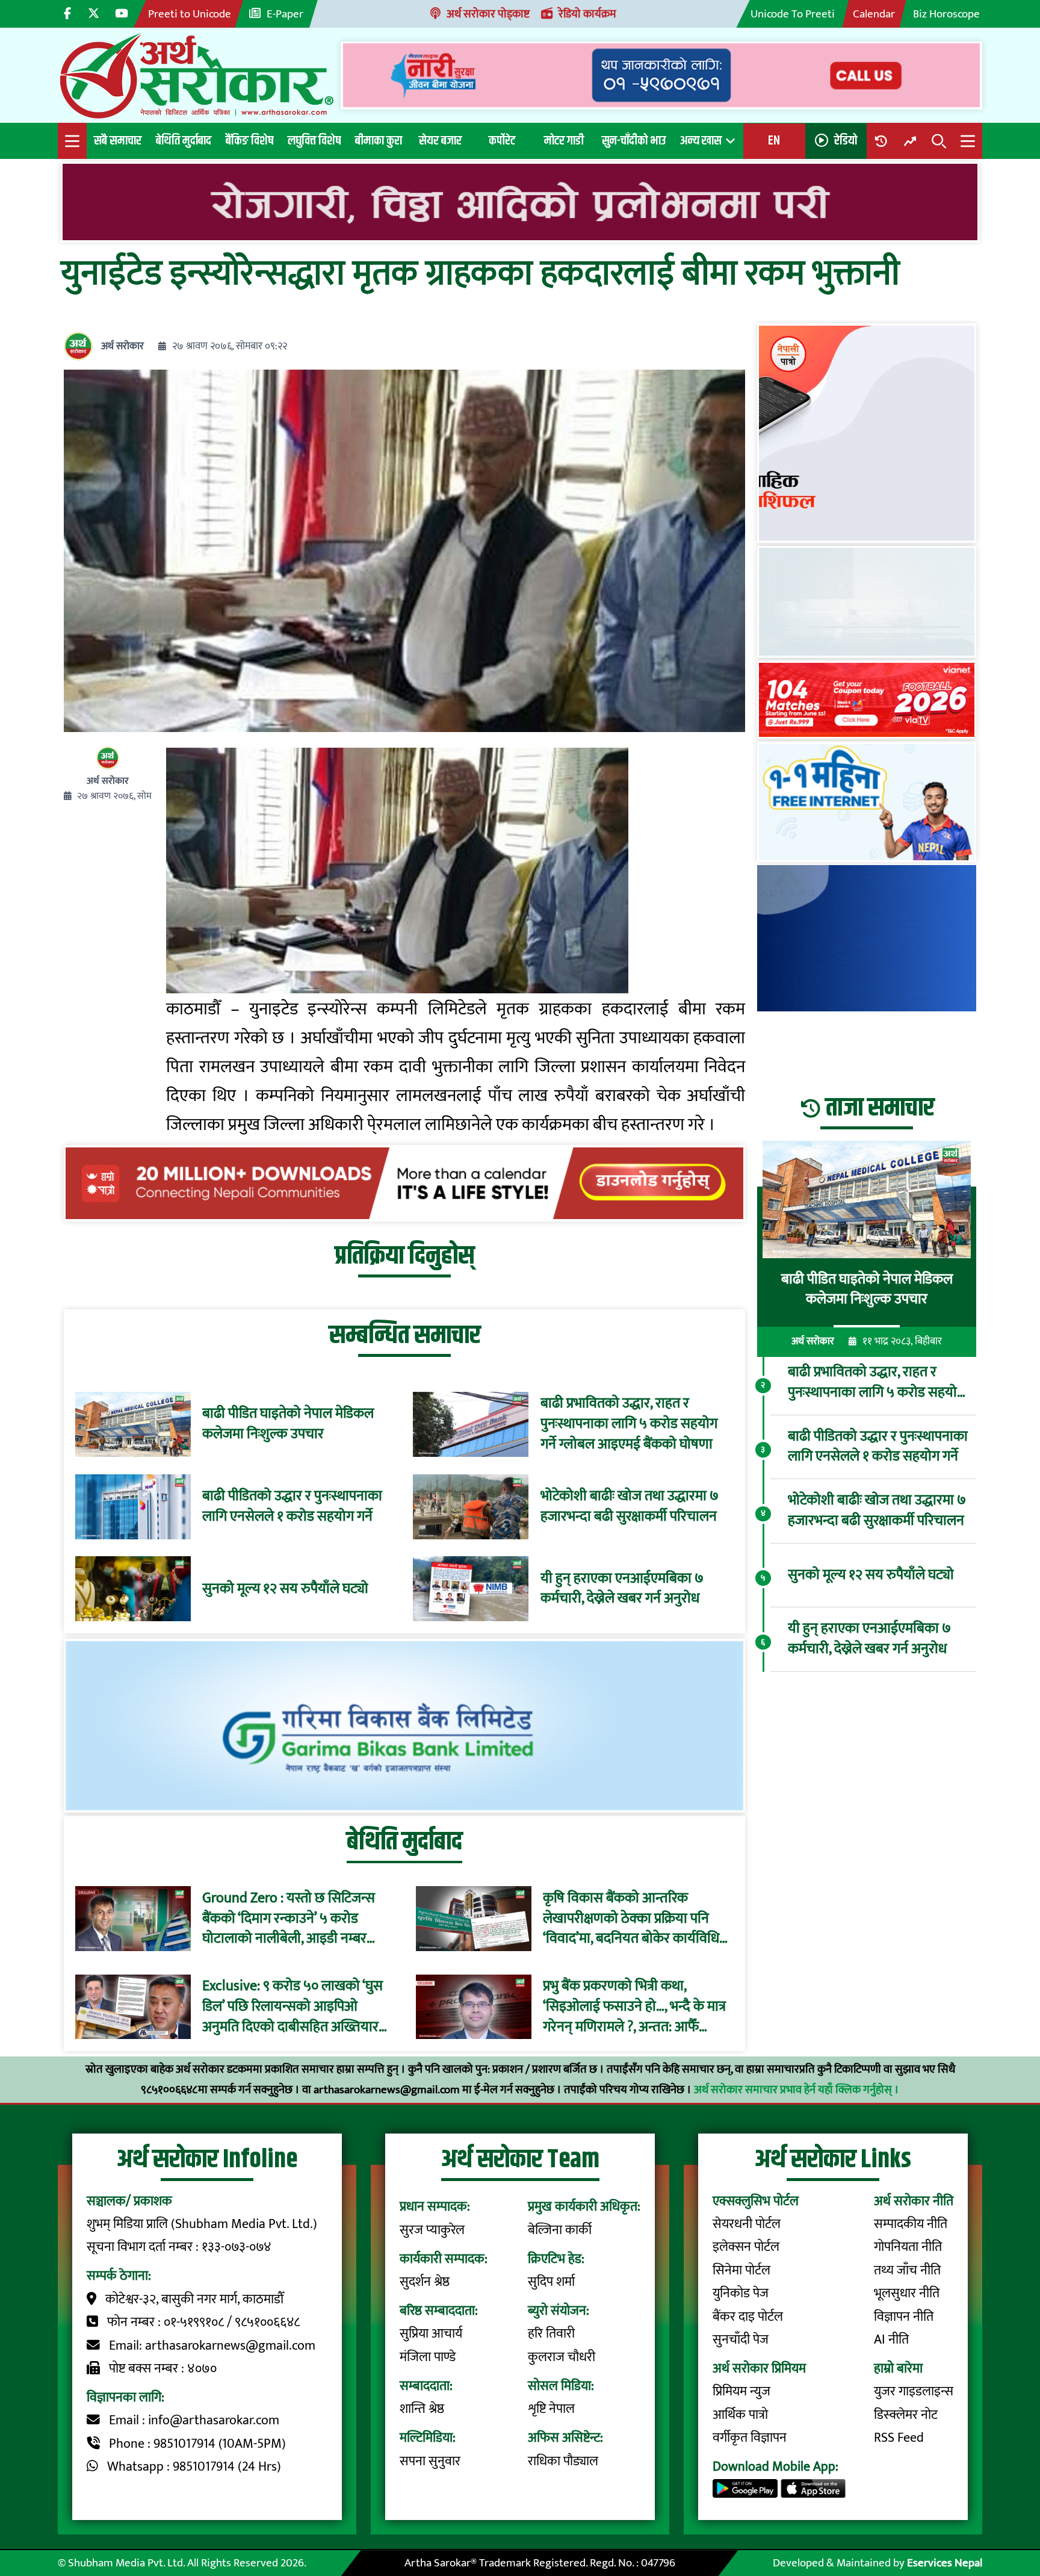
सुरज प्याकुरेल (432, 2230)
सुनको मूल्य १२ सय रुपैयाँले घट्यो (285, 1589)
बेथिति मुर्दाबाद (184, 141)
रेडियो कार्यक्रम (587, 14)
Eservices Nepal (945, 2563)
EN (774, 141)
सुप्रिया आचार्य (431, 2334)
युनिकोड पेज (741, 2293)
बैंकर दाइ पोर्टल (748, 2317)
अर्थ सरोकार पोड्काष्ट (488, 14)
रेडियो (846, 141)
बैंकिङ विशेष (249, 141)
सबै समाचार (118, 141)
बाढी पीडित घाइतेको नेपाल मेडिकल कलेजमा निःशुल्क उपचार (288, 1424)
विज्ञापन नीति (904, 2317)
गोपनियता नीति (908, 2247)
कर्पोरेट (502, 141)
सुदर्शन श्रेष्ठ (425, 2282)
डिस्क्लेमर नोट (906, 2415)
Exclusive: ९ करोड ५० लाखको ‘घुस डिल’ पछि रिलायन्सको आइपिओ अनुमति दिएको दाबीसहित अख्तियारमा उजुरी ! (296, 2007)
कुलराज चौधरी (562, 2357)
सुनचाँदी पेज (741, 2340)
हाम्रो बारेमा (898, 2369)
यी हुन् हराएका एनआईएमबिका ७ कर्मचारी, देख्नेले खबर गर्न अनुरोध (622, 1589)
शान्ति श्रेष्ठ (422, 2409)
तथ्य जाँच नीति (907, 2270)
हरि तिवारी (551, 2334)
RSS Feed (899, 2438)
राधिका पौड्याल (563, 2461)
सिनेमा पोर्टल (741, 2270)
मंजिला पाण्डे (428, 2357)
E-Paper (285, 14)
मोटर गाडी (564, 141)
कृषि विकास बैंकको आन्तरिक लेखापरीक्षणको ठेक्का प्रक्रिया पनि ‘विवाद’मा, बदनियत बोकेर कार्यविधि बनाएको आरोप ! (631, 1919)
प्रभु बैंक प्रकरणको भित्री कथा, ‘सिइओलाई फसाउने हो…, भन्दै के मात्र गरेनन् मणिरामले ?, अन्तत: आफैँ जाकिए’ (634, 2007)
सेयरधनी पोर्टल (747, 2224)
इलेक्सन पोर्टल (746, 2247)
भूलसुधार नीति (907, 2293)
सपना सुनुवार (430, 2461)
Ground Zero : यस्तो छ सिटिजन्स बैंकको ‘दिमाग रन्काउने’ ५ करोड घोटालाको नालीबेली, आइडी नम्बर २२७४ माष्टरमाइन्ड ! (289, 1919)
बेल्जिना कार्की (560, 2230)
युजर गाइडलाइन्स (914, 2391)
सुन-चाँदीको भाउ (634, 141)
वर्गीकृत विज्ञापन (750, 2438)
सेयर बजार (440, 141)
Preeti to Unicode (190, 14)
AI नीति (891, 2340)
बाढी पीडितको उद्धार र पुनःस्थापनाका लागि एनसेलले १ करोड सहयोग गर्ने (292, 1507)
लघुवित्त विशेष (314, 141)
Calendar (874, 14)
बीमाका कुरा (379, 141)
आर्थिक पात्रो (740, 2415)
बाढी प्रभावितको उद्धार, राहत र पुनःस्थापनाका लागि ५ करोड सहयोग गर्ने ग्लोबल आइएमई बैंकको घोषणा (629, 1424)
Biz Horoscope (946, 14)
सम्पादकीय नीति (911, 2224)
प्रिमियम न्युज (741, 2391)
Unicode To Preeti (793, 14)
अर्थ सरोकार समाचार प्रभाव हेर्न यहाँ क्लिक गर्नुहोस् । (797, 2090)
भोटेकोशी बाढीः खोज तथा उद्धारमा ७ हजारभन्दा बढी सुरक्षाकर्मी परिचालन (630, 1507)
